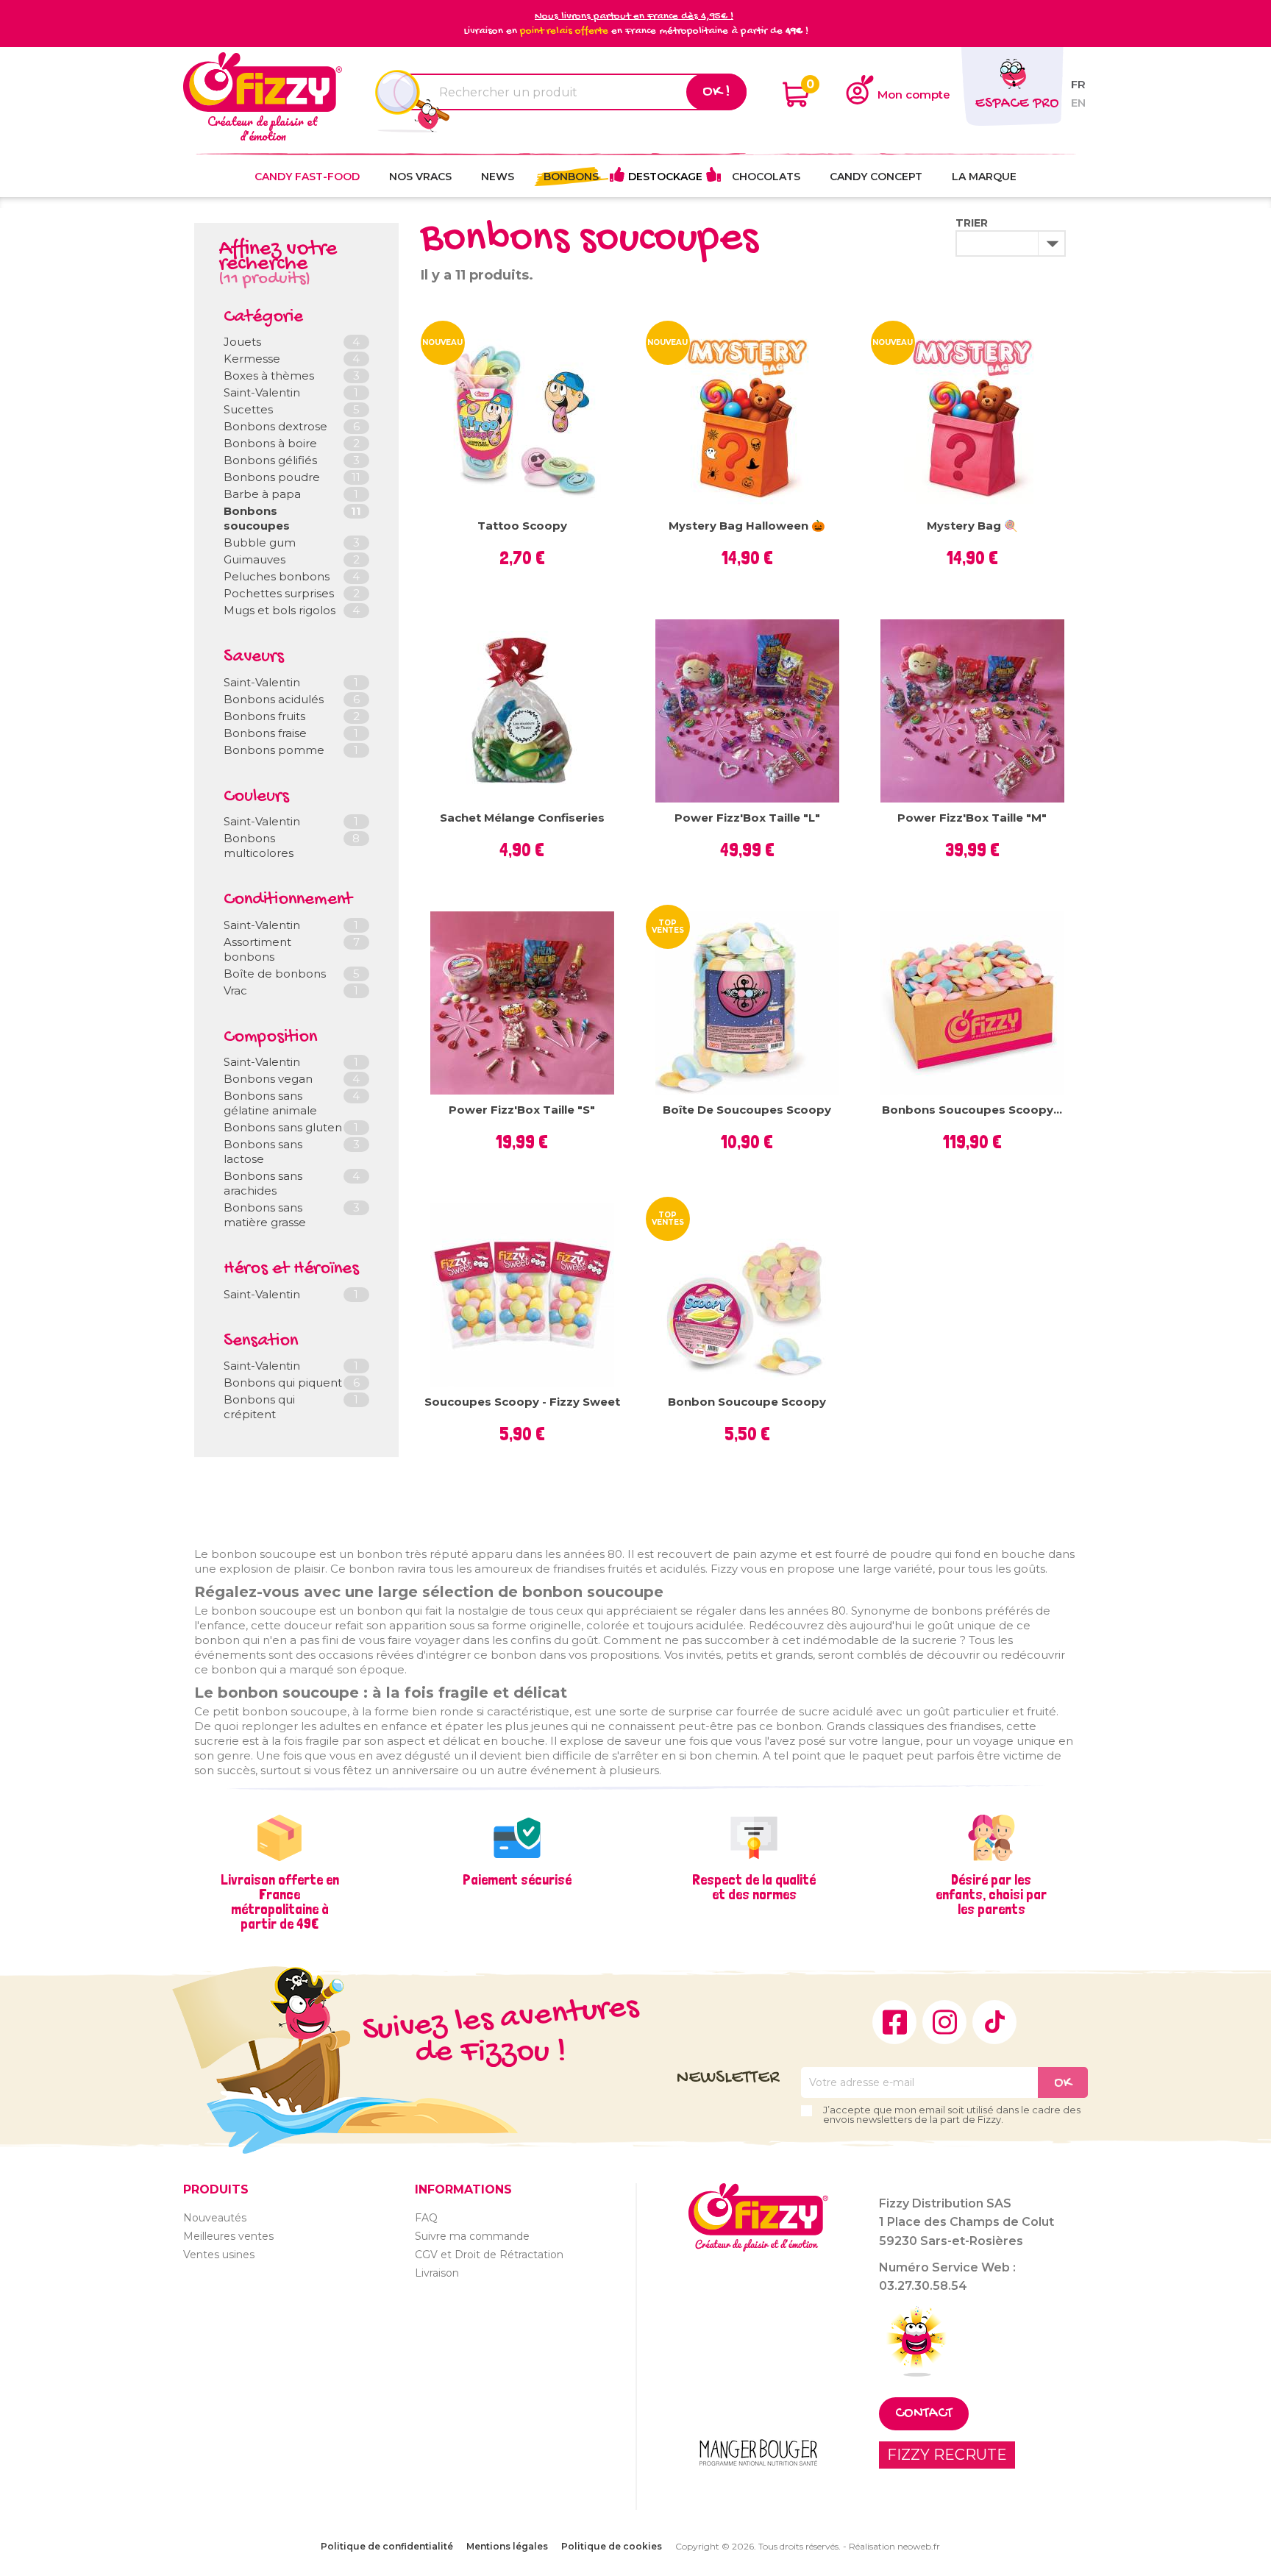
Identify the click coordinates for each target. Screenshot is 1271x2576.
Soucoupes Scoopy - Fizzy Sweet (522, 1402)
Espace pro (1017, 104)
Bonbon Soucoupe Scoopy (747, 1402)
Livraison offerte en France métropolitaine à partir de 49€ (280, 1901)
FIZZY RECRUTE (947, 2455)
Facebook (894, 2022)
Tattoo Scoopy (522, 526)
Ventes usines (219, 2255)
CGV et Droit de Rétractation (489, 2255)
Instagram (944, 2022)
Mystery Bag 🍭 (972, 526)
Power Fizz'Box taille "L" (747, 818)
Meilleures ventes (228, 2236)
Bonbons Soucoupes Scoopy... (972, 1110)
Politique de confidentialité (387, 2546)
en (1078, 103)
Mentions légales (507, 2546)
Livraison (437, 2273)
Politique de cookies (612, 2546)
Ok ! (716, 92)
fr (1078, 84)
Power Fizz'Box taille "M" (972, 818)
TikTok (994, 2022)
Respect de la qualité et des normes (754, 1887)
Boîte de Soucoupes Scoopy (747, 1110)
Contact (924, 2414)
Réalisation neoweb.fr (894, 2546)
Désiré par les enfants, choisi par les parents (991, 1894)
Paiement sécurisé (517, 1879)
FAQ (426, 2218)
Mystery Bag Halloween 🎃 (747, 526)
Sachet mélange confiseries (522, 818)
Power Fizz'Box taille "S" (522, 1110)
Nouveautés (215, 2218)
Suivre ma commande (472, 2236)
